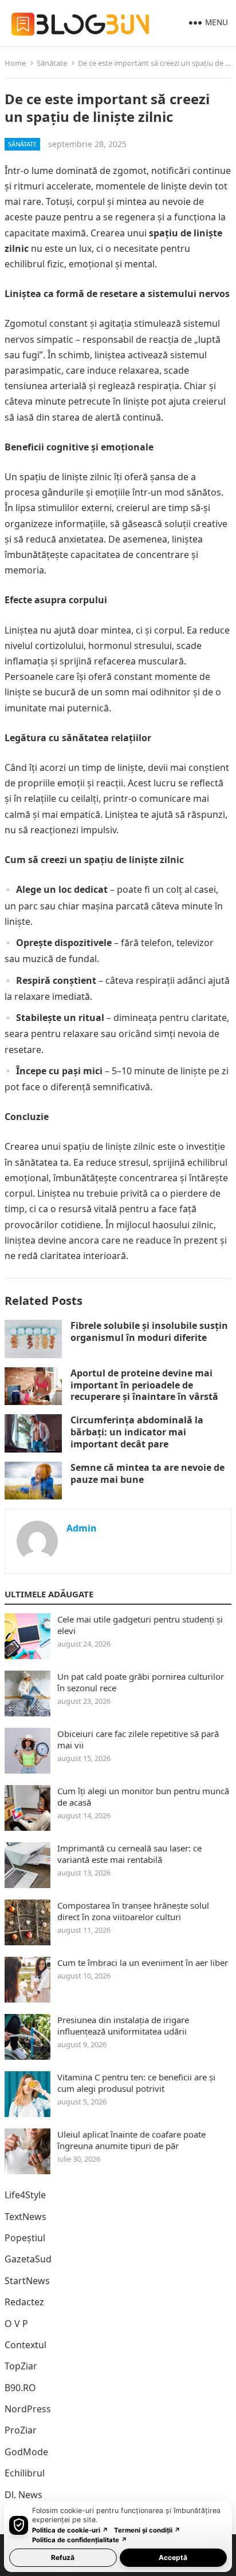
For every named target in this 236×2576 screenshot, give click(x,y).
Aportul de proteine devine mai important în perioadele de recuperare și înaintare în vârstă (144, 1385)
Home (15, 63)
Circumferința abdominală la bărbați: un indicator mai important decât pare (137, 1432)
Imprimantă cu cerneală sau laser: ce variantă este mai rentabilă (129, 1854)
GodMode (26, 2452)
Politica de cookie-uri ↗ (70, 2530)
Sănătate (52, 63)
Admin (82, 1528)
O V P (16, 2324)
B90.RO (20, 2388)
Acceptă (173, 2557)
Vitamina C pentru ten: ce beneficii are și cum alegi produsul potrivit (136, 2083)
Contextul (25, 2345)
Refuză (63, 2557)
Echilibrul (25, 2473)
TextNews (25, 2217)
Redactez (24, 2302)
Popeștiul (25, 2238)
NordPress (28, 2409)
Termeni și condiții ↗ (147, 2530)
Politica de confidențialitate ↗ (80, 2540)
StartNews (27, 2281)
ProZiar (21, 2430)
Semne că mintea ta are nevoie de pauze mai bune (147, 1473)
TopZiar (21, 2366)
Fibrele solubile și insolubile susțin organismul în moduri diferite (149, 1331)
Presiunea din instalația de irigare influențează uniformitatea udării (123, 2025)
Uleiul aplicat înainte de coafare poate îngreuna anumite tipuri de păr (131, 2140)
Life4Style (25, 2195)
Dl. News (23, 2495)
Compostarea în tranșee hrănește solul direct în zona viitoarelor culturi (133, 1911)
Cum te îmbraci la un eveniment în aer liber (143, 1962)
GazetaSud (28, 2259)
